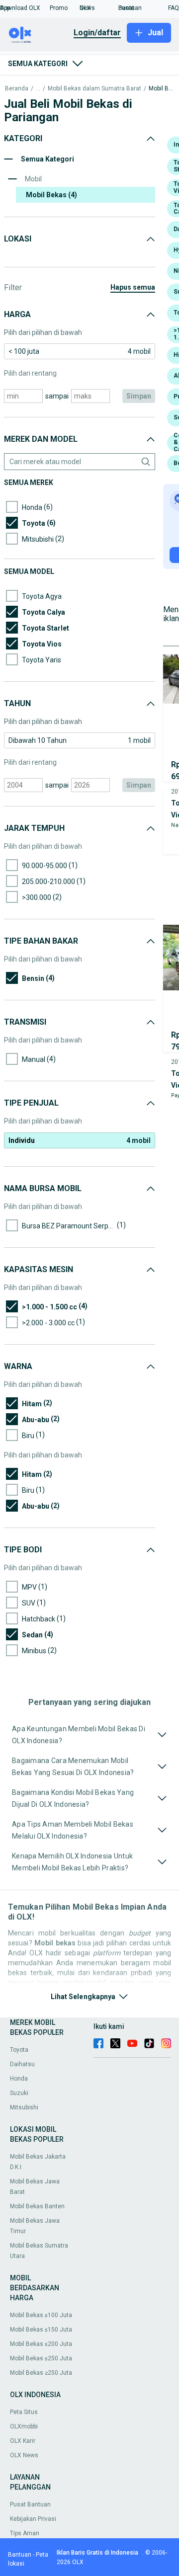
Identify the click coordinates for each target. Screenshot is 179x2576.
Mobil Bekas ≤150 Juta (41, 2330)
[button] (25, 8)
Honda (19, 2079)
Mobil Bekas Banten (37, 2206)
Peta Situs (24, 2412)
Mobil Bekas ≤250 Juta (41, 2358)
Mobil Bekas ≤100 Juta (41, 2315)
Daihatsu (22, 2064)
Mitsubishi (24, 2107)
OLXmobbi (24, 2426)
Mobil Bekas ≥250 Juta (41, 2373)
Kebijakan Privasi (33, 2519)
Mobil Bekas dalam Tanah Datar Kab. (161, 89)
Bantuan (20, 2555)
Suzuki (19, 2093)
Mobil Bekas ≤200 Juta (41, 2344)
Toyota (19, 2050)
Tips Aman (25, 2533)
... (38, 89)
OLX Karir (23, 2441)
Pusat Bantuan (30, 2504)
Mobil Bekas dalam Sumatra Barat (94, 89)
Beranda (17, 89)
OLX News (24, 2455)
